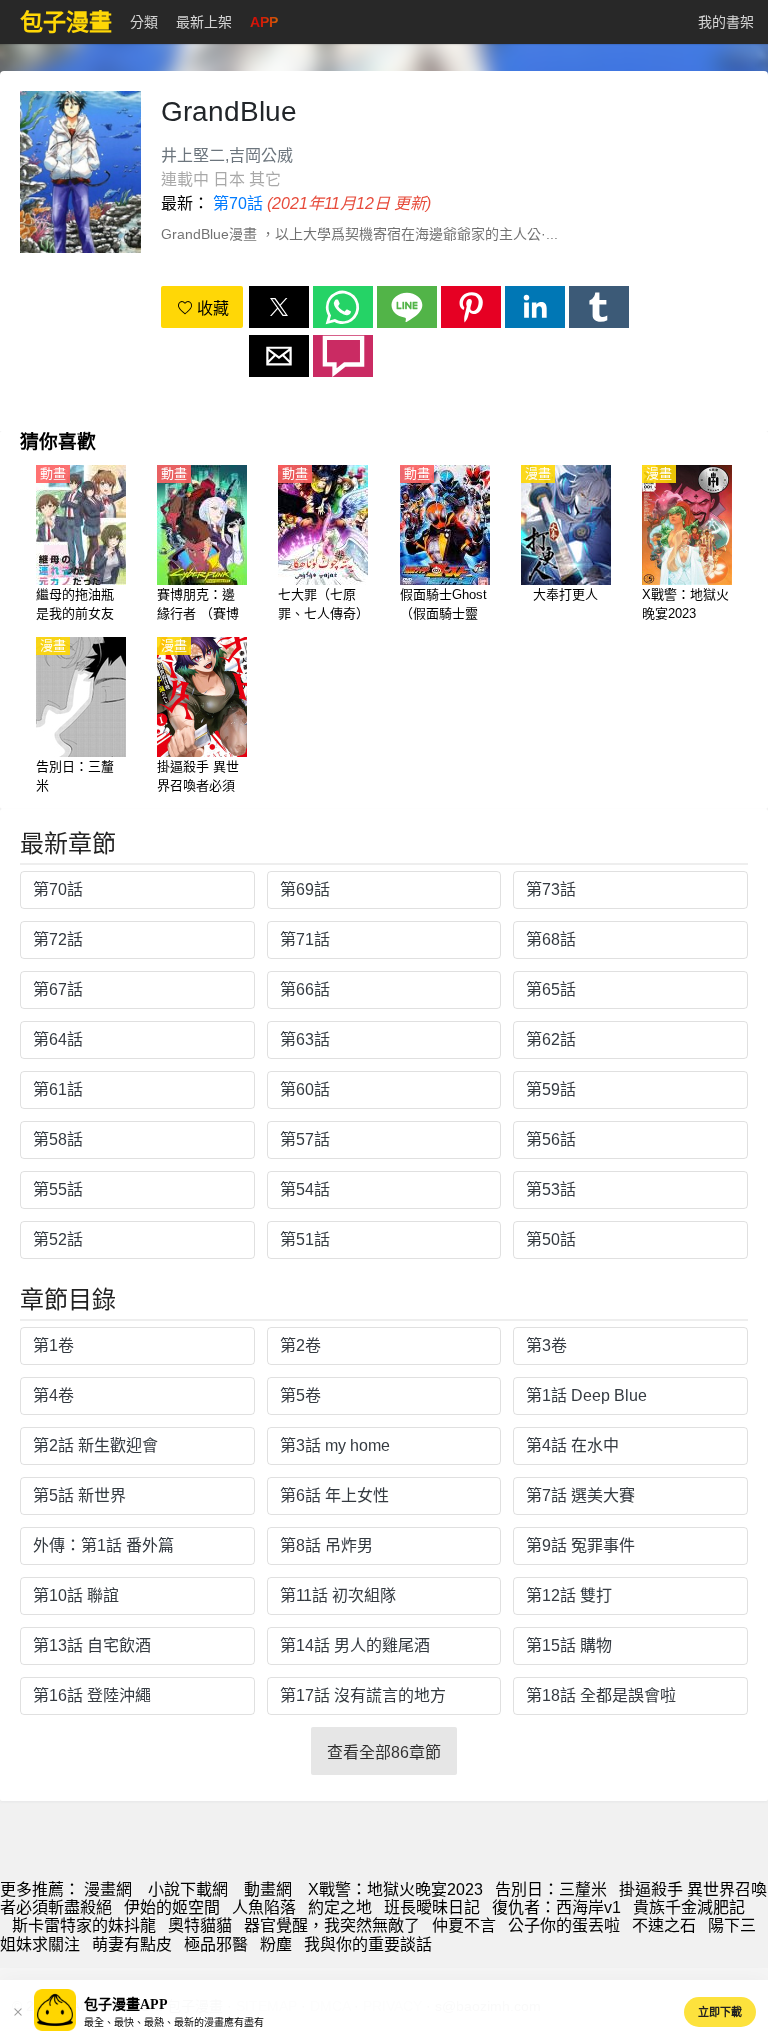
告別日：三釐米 (551, 1889)
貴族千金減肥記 (689, 1907)
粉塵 (276, 1944)
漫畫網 (108, 1889)
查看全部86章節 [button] (384, 1752)
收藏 (211, 308)
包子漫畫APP (126, 2004)
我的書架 (726, 22)
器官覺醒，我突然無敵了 (332, 1925)
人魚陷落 (264, 1907)
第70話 (238, 203)
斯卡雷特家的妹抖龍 (84, 1925)
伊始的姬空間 (172, 1907)
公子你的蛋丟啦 (564, 1925)
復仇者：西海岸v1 (556, 1907)
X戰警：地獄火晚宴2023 (395, 1889)
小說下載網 (188, 1889)
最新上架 (204, 22)
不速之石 (664, 1925)
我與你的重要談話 (368, 1944)
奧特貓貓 (200, 1925)
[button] (279, 307)
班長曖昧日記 (432, 1907)
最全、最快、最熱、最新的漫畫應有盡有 (174, 2022)
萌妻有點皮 (132, 1944)
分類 (144, 22)
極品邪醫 (216, 1944)
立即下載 (720, 2012)
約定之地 (340, 1907)
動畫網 (268, 1889)
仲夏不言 (464, 1925)
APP (264, 22)
